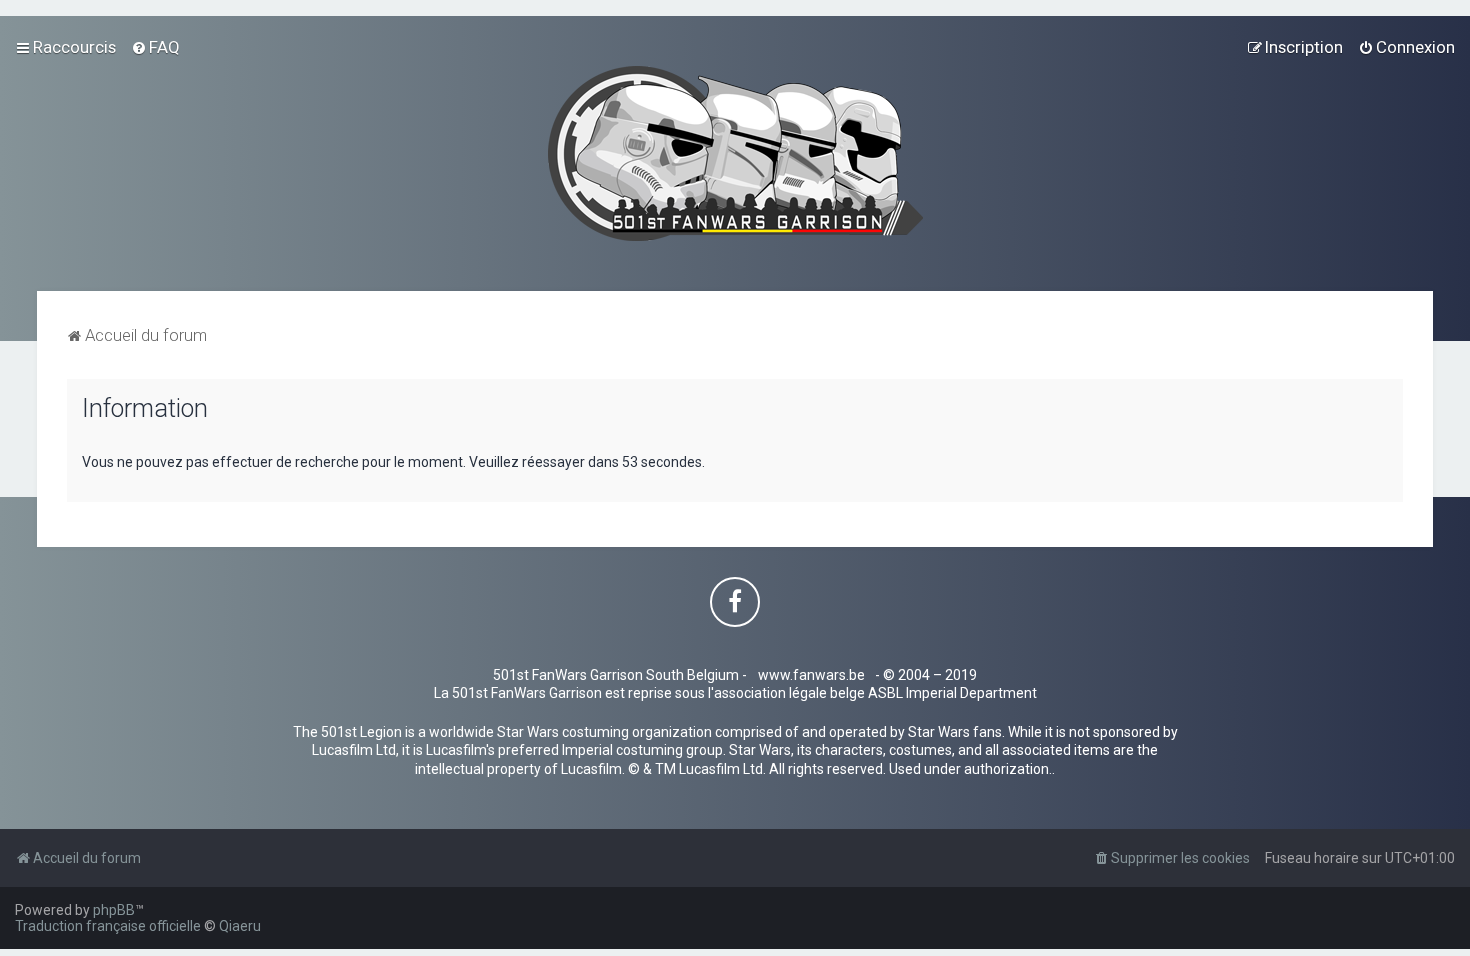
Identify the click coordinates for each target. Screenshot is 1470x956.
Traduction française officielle (108, 926)
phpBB (114, 910)
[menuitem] (155, 47)
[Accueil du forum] (735, 153)
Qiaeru (240, 926)
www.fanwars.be (811, 675)
